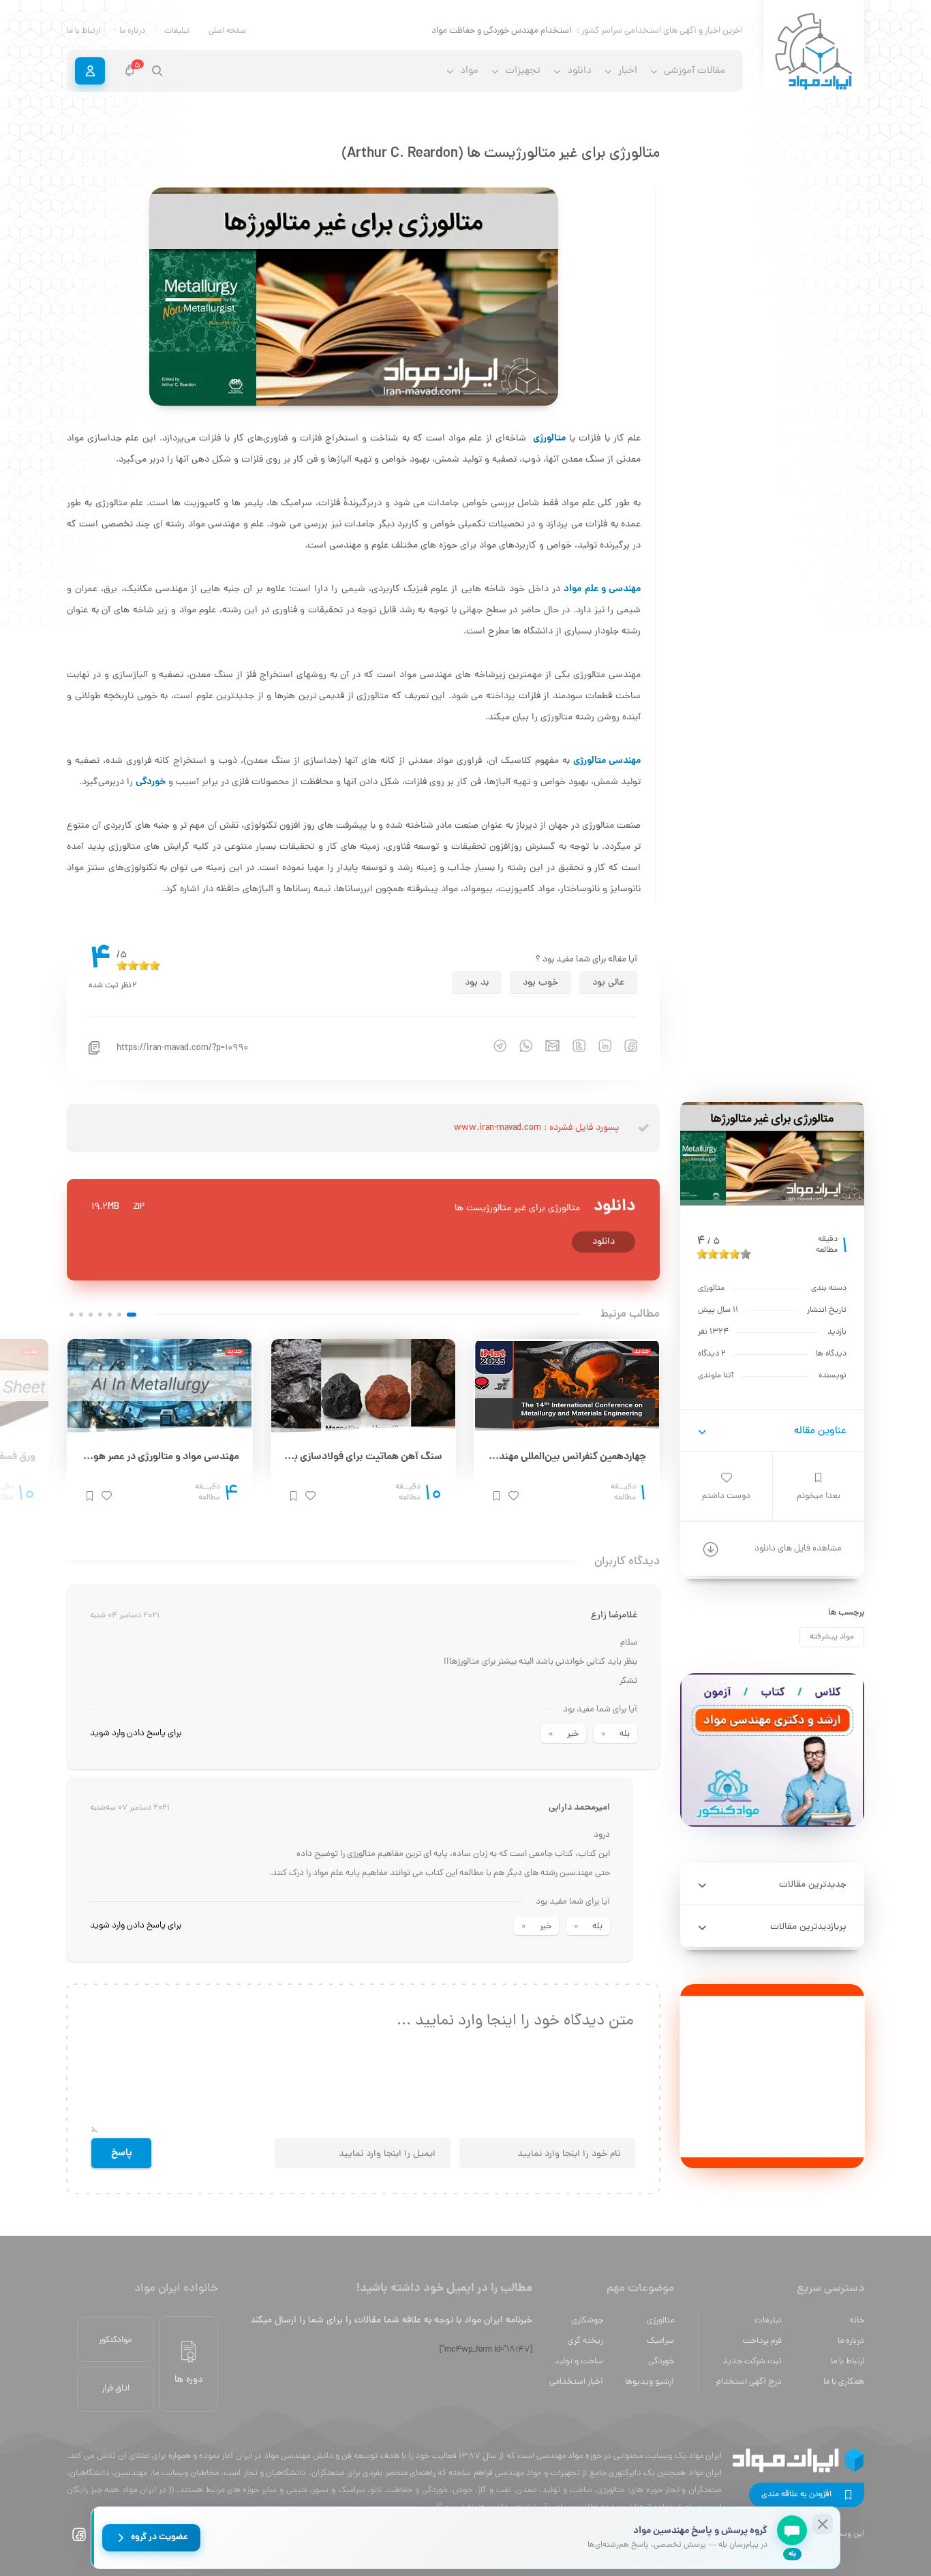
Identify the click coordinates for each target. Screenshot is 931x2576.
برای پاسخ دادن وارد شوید (136, 1734)
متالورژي (660, 2321)
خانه (857, 2321)
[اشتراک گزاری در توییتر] (573, 1046)
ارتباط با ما (83, 31)
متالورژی (549, 438)
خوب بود (540, 983)
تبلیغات (177, 31)
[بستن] (823, 2524)
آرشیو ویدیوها (650, 2382)
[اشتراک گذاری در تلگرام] (493, 1046)
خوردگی (151, 782)
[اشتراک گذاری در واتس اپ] (519, 1046)
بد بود (477, 983)
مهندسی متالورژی (607, 761)
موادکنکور (116, 2340)
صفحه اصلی (227, 31)
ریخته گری (585, 2341)
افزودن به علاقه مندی (796, 2495)
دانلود (604, 1242)
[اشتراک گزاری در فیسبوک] (624, 1046)
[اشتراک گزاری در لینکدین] (598, 1046)
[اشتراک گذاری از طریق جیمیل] (546, 1046)
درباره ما (132, 31)
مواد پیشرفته (832, 1637)
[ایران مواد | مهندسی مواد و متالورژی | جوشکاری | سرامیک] (814, 52)
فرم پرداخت (762, 2341)
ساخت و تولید (579, 2362)
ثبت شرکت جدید (752, 2362)
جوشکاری (587, 2321)
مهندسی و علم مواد (602, 589)
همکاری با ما (844, 2382)
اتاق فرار (116, 2389)
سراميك (660, 2341)
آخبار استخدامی (576, 2382)
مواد (469, 71)
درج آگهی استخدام (749, 2382)
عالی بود (608, 983)
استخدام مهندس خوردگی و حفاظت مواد (501, 31)
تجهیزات (523, 71)
